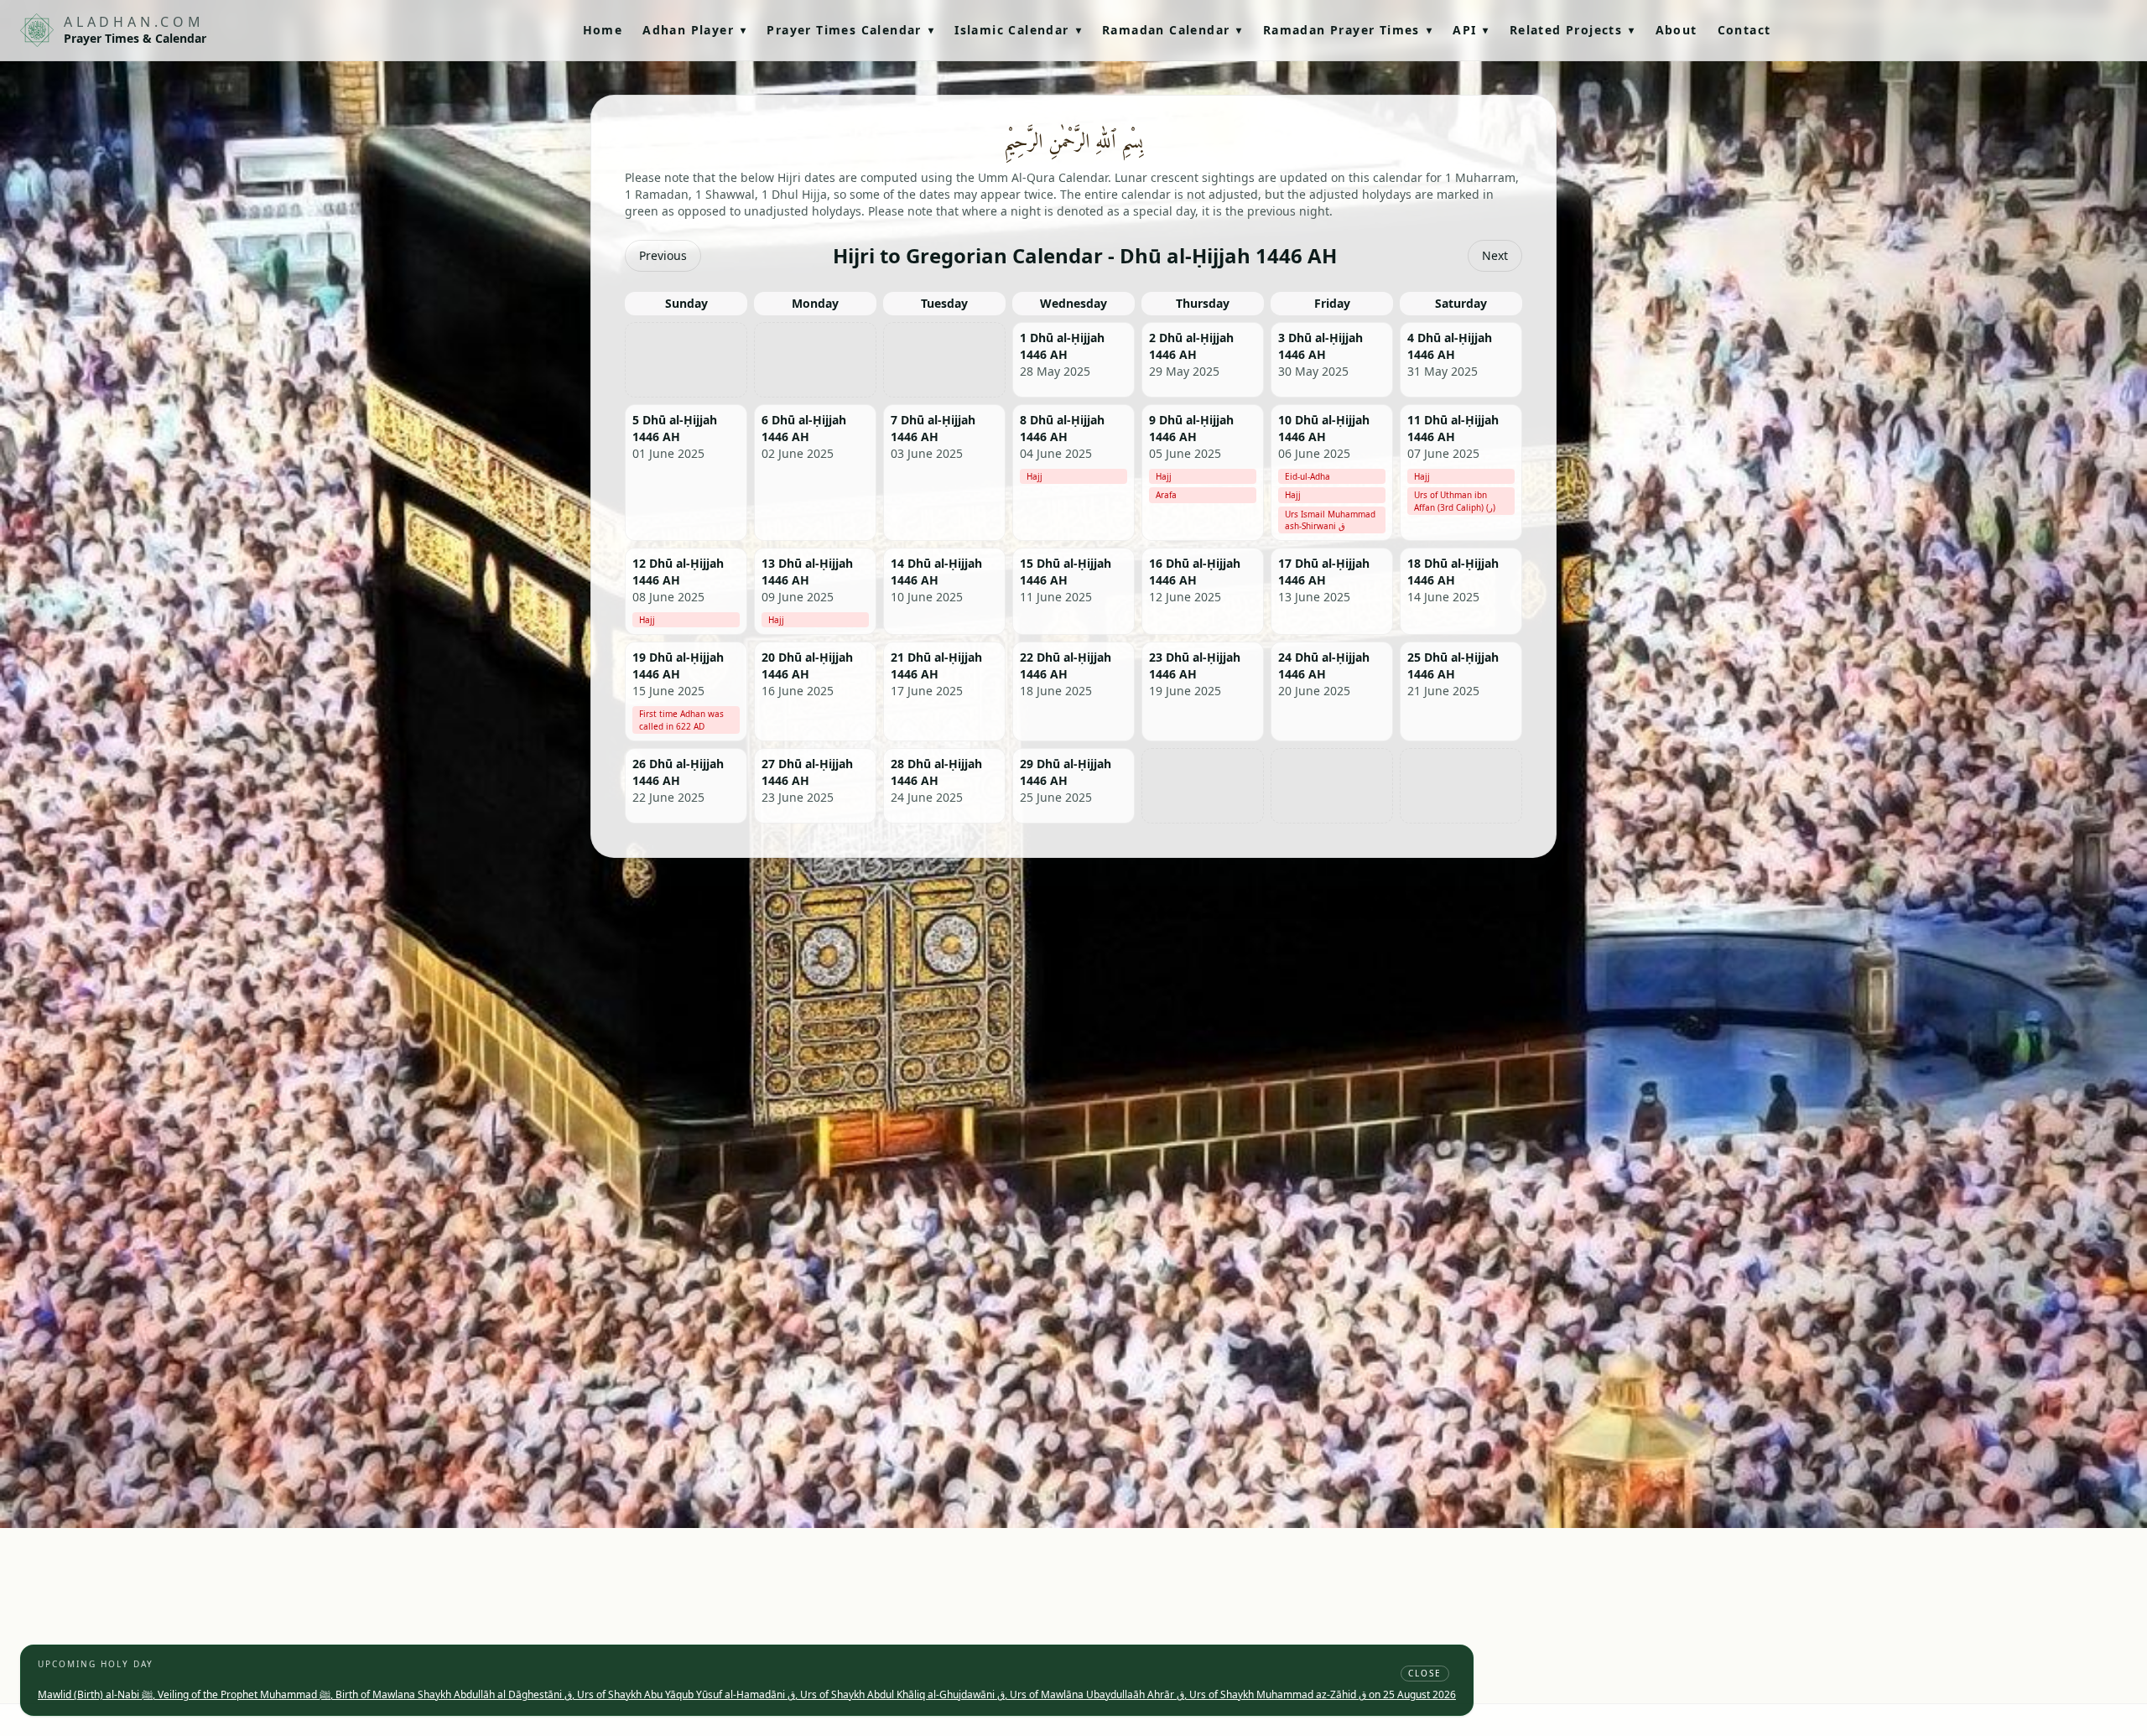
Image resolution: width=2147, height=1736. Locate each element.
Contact (1744, 30)
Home (603, 30)
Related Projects (1573, 30)
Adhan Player (694, 30)
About (1677, 30)
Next (1495, 255)
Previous (663, 255)
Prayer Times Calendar (850, 30)
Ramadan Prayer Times (1348, 30)
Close (1425, 1673)
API (1471, 30)
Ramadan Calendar (1172, 30)
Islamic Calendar (1018, 30)
